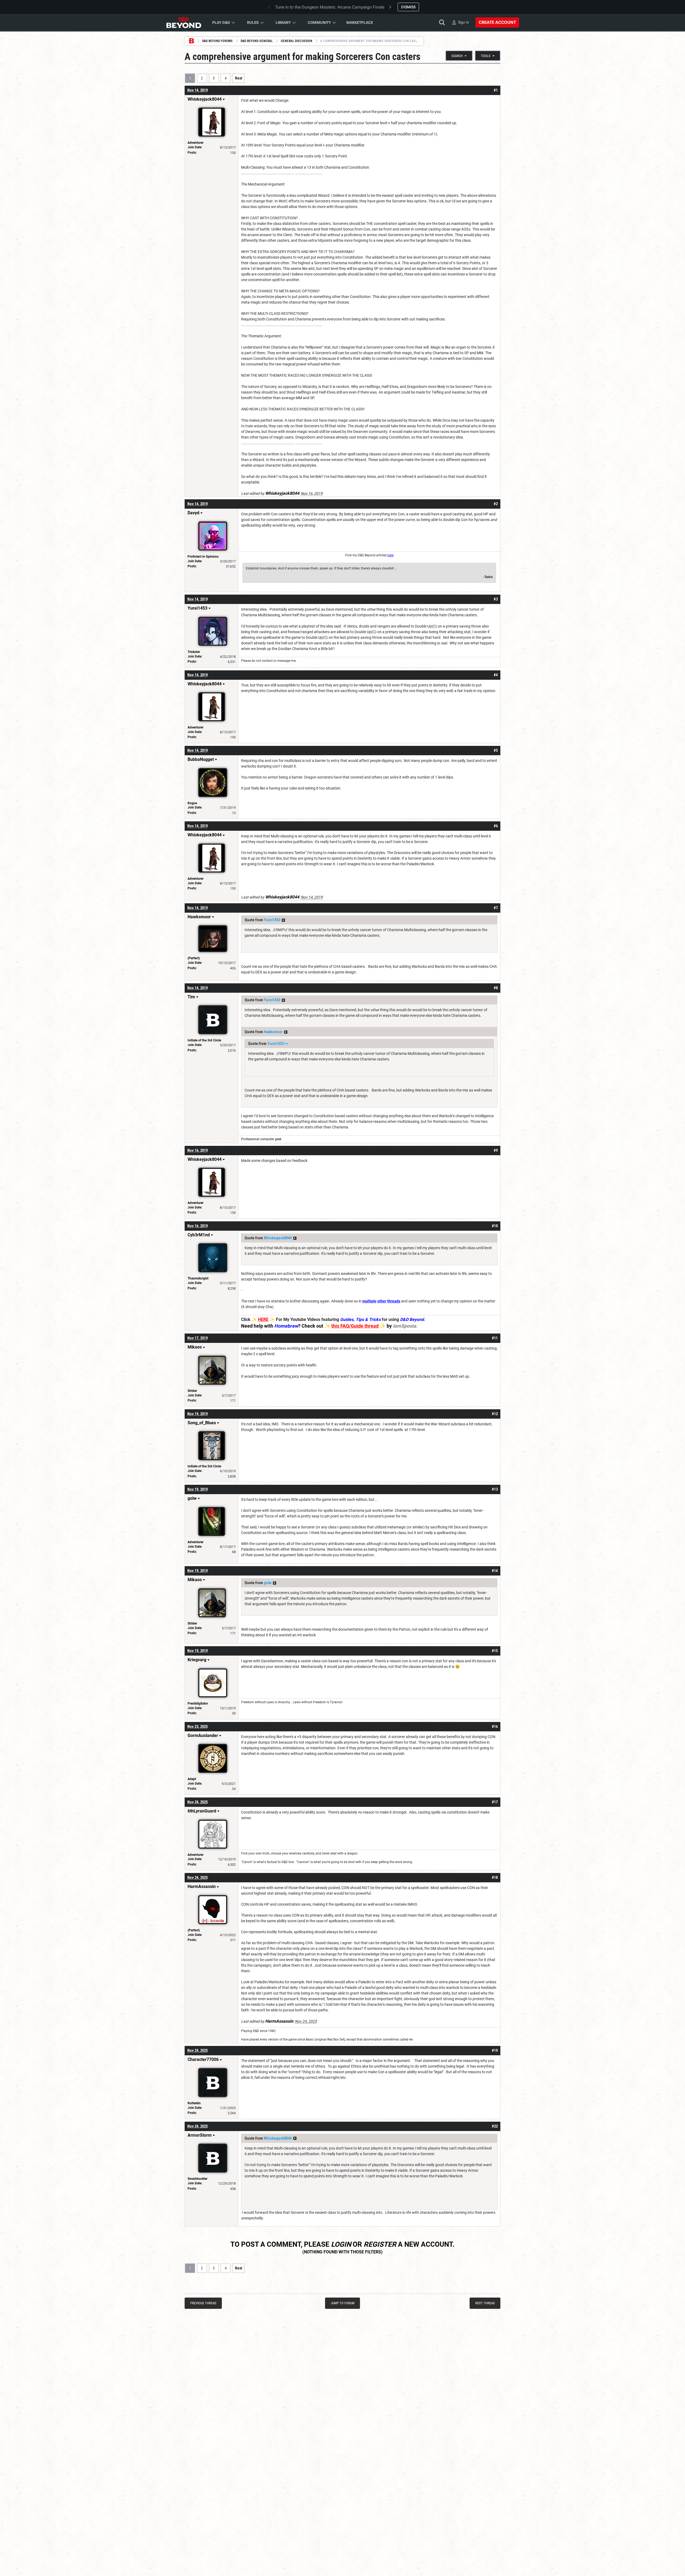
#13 (495, 1489)
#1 (496, 90)
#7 (496, 908)
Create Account (497, 22)
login (341, 2244)
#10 (495, 1226)
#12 (495, 1414)
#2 (496, 504)
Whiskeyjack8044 (278, 1238)
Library (283, 22)
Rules (253, 22)
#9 (496, 1150)
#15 (495, 1651)
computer (267, 1139)
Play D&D (221, 22)
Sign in (464, 22)
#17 (495, 1802)
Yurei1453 (272, 920)
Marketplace (360, 22)
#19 (495, 2050)
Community (319, 22)
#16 (495, 1727)
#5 (496, 750)
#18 (495, 1878)
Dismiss (408, 7)
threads (394, 1301)
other (382, 1301)
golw (268, 1583)
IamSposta (404, 1326)
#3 (496, 599)
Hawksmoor (273, 1032)
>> (283, 920)
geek (278, 1139)
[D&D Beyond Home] (184, 22)
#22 (495, 2126)
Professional (251, 1139)
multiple (369, 1301)
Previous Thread (203, 2303)
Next (239, 78)
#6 (496, 826)
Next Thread (485, 2303)
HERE (263, 1319)
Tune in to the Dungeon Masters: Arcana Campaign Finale (330, 7)
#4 (496, 675)
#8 (496, 988)
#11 (495, 1338)
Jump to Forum (343, 2303)
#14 (495, 1571)
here (391, 555)
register (380, 2244)
